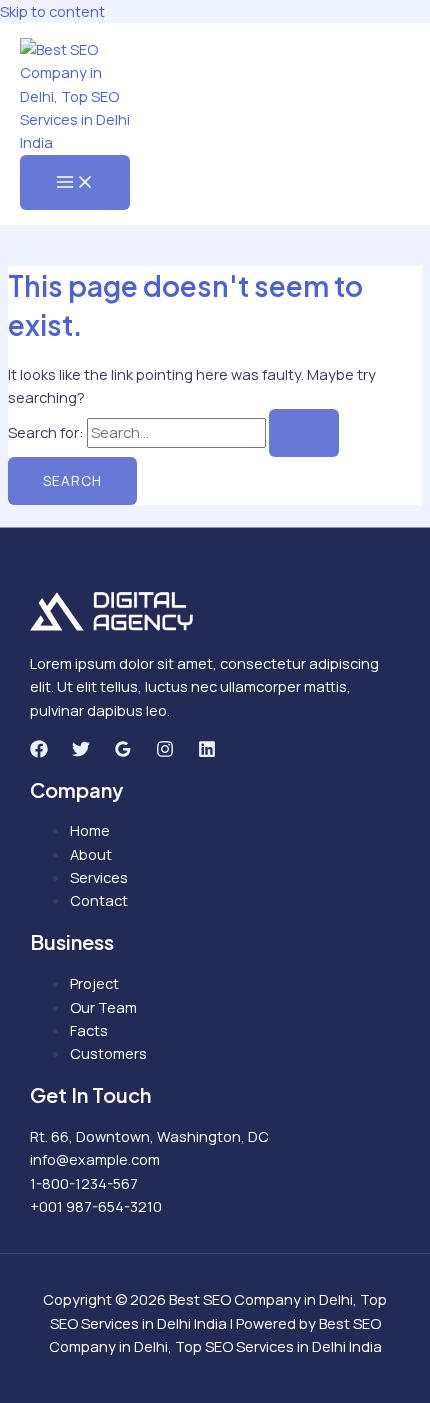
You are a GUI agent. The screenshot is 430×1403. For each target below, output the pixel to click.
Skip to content (52, 11)
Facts (89, 1030)
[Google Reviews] (123, 752)
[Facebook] (39, 752)
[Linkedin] (207, 752)
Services (99, 877)
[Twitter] (81, 752)
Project (94, 983)
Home (90, 830)
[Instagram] (165, 752)
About (91, 854)
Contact (99, 900)
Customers (108, 1053)
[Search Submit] (304, 433)
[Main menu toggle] (75, 183)
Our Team (103, 1007)
